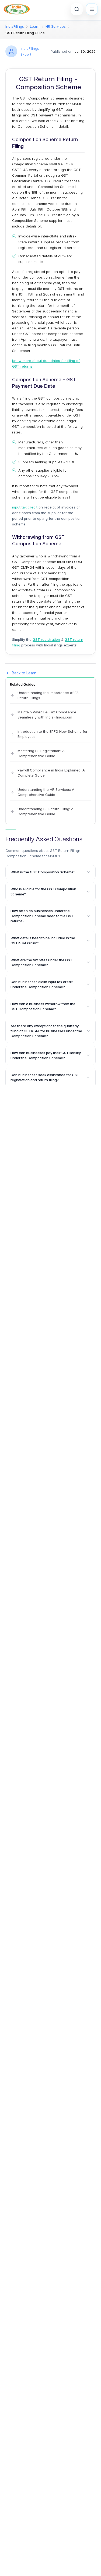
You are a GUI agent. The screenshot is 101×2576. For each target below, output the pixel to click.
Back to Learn (24, 673)
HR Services (56, 26)
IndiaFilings (15, 26)
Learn (35, 26)
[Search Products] (77, 9)
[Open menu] (92, 9)
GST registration (46, 639)
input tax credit (25, 507)
